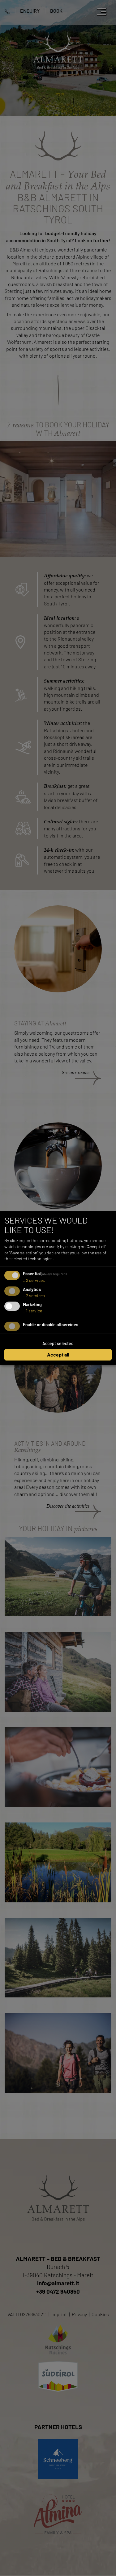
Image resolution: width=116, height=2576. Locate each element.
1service (32, 1311)
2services (34, 1280)
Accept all (58, 1354)
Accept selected (58, 1343)
